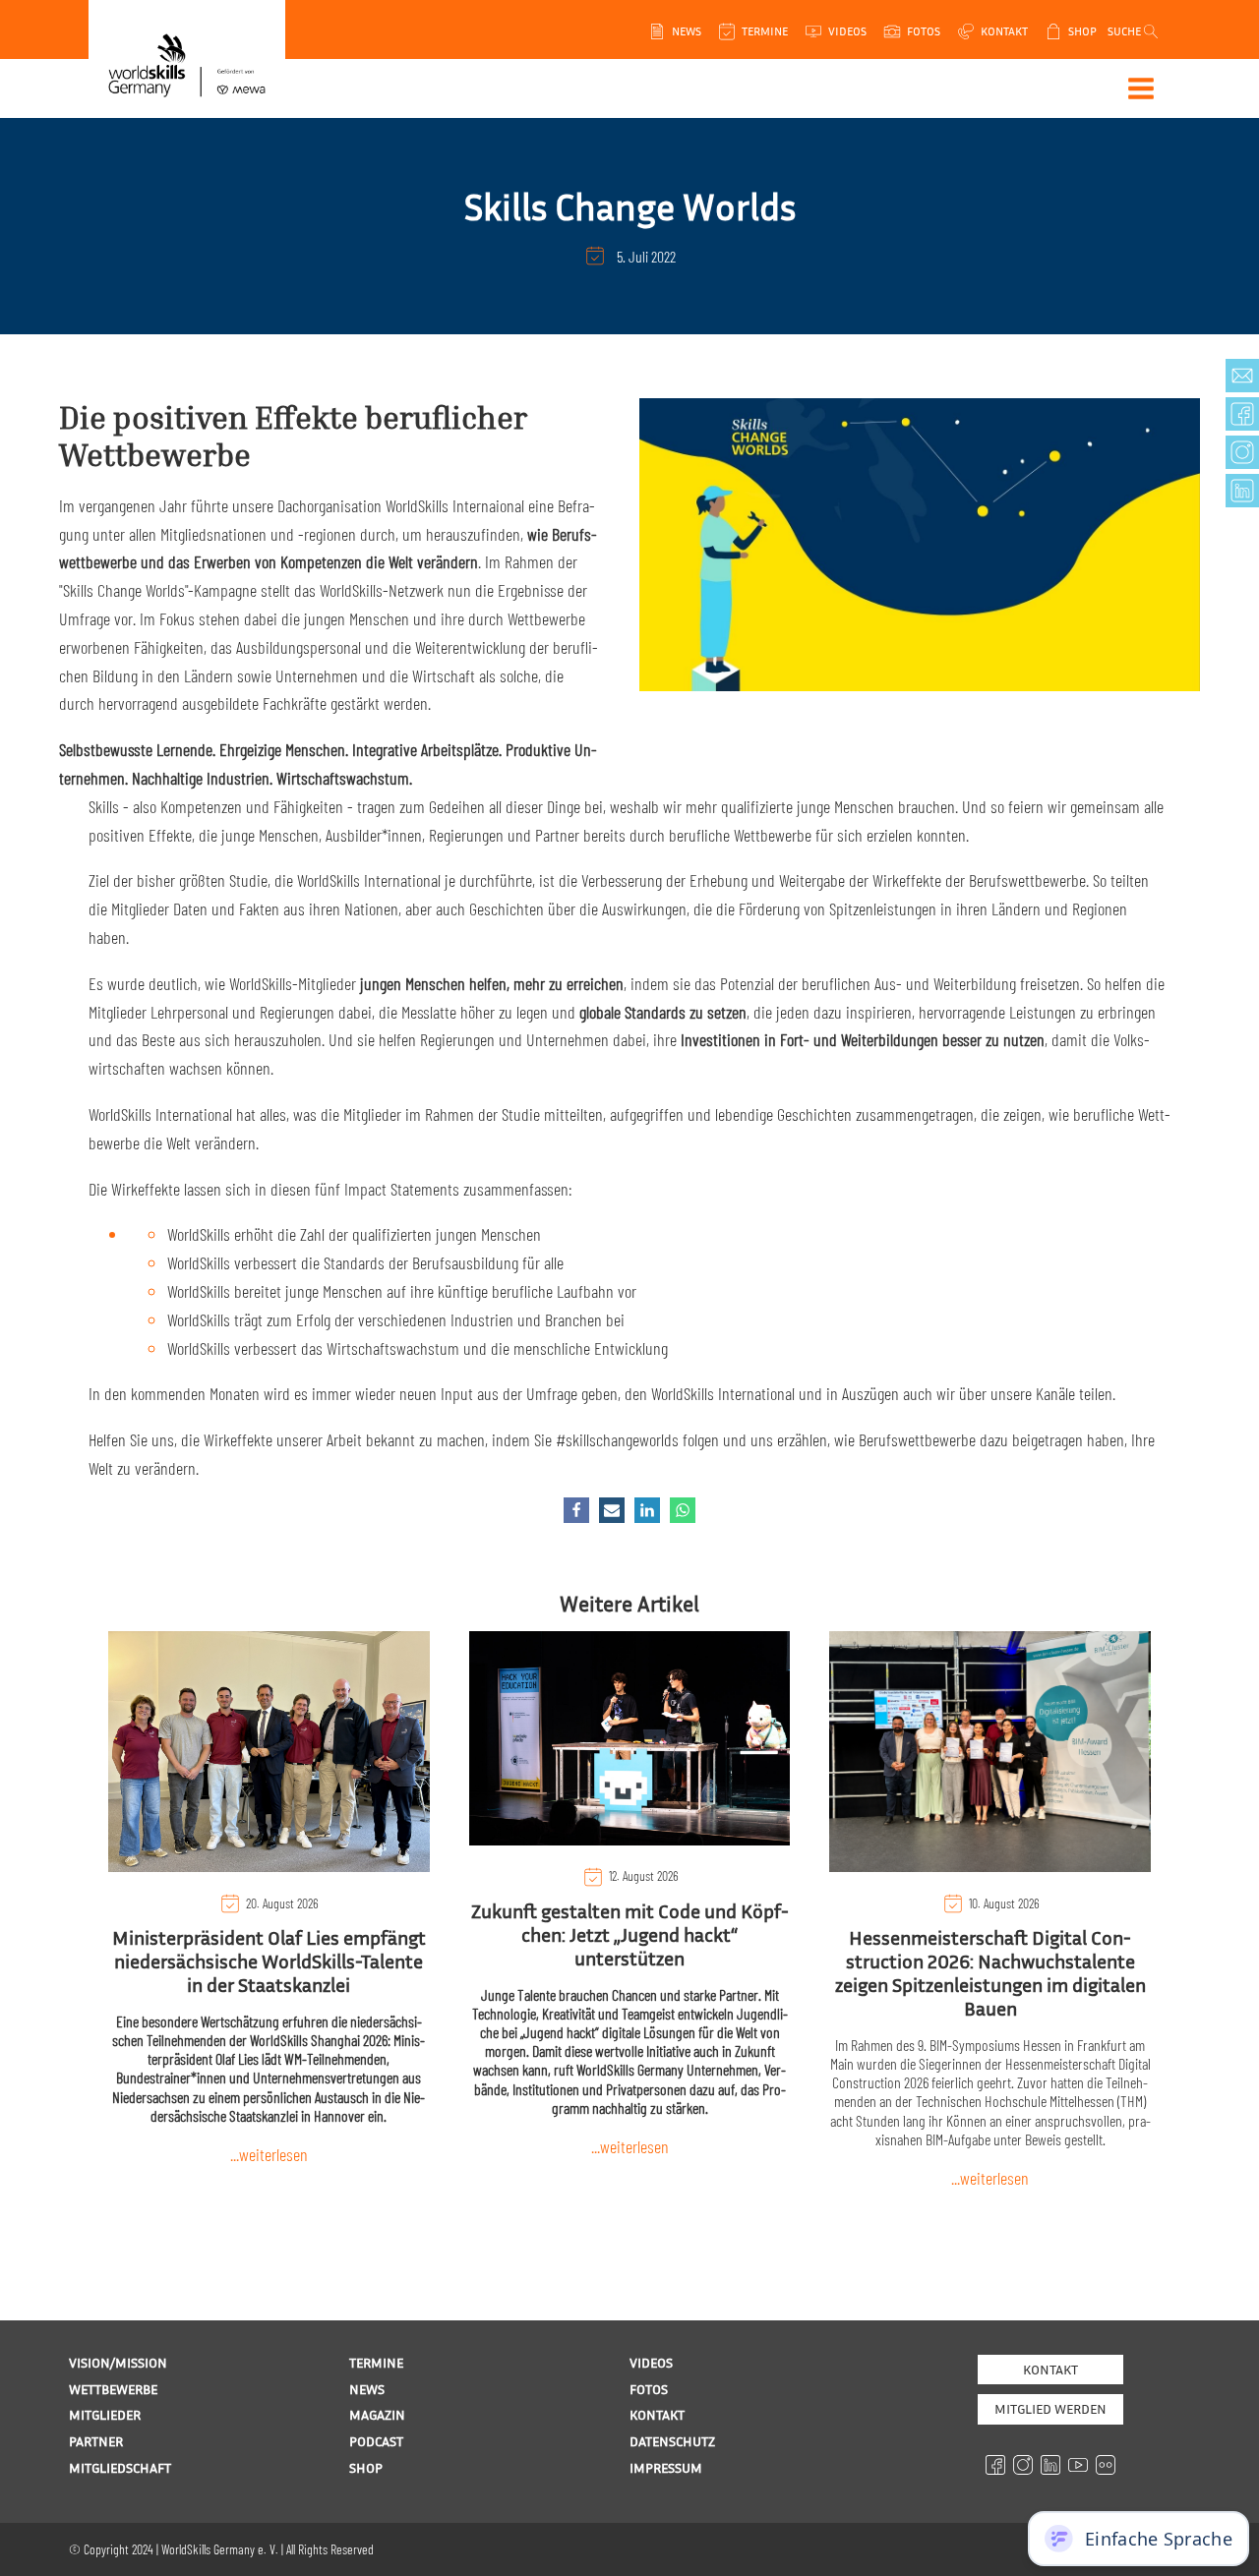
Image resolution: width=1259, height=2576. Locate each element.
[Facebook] (576, 1510)
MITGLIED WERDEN (1050, 2408)
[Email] (612, 1510)
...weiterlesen (269, 2154)
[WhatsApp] (683, 1510)
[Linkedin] (647, 1510)
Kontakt (1050, 2369)
